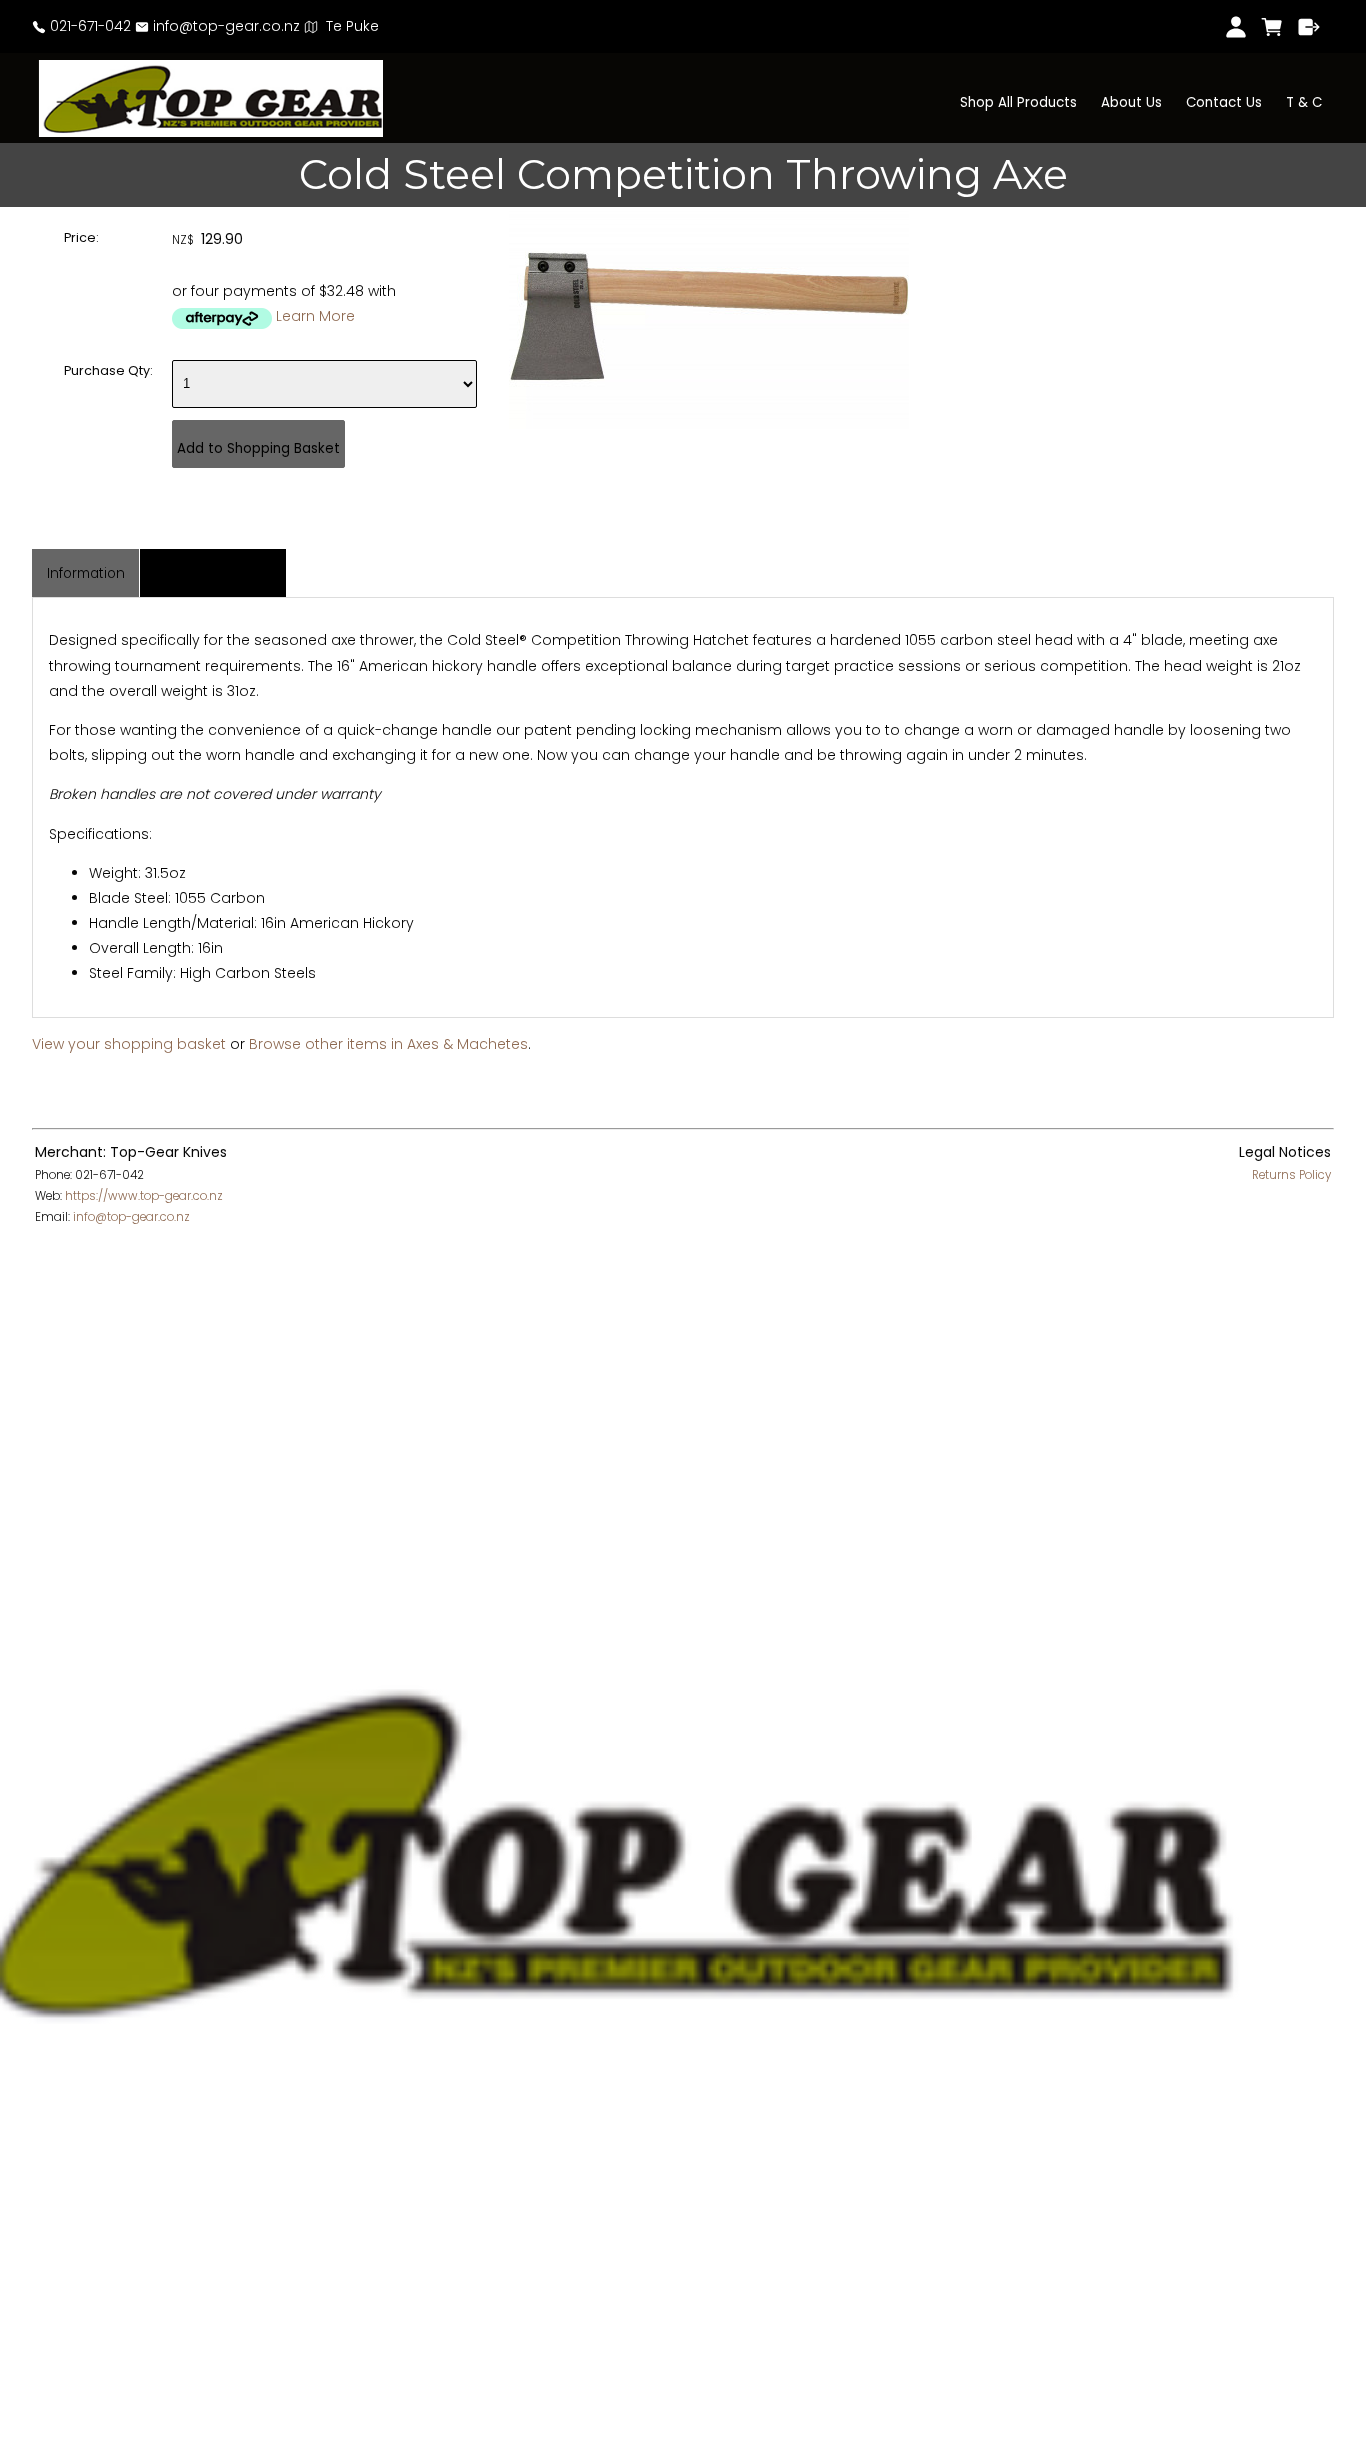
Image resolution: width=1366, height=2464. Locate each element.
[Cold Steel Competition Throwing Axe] (709, 424)
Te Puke (348, 26)
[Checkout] (1309, 27)
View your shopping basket (129, 1044)
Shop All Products (1018, 102)
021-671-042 (88, 26)
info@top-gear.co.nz (224, 26)
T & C (1304, 102)
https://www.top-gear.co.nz (144, 1196)
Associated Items (213, 573)
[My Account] (1235, 27)
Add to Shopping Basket (258, 448)
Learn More (315, 316)
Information (86, 573)
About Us (1131, 102)
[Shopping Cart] (1272, 27)
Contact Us (1224, 102)
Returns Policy (1291, 1175)
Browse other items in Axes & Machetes (388, 1044)
